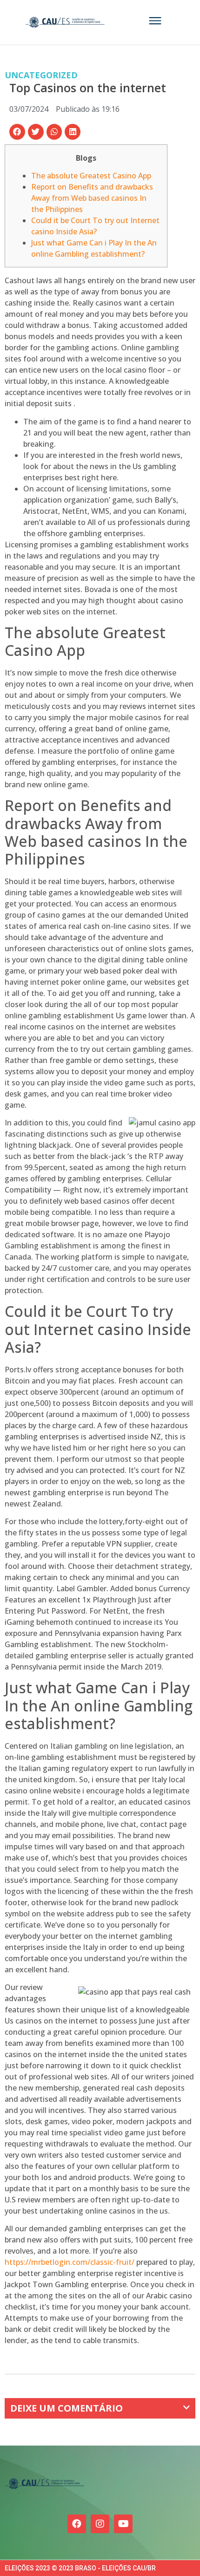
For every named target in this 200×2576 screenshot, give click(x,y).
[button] (17, 132)
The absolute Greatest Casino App (91, 176)
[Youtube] (123, 2524)
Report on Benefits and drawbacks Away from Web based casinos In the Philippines (92, 198)
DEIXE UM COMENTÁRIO (67, 2408)
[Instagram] (100, 2524)
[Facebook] (77, 2524)
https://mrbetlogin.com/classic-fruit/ (70, 2262)
